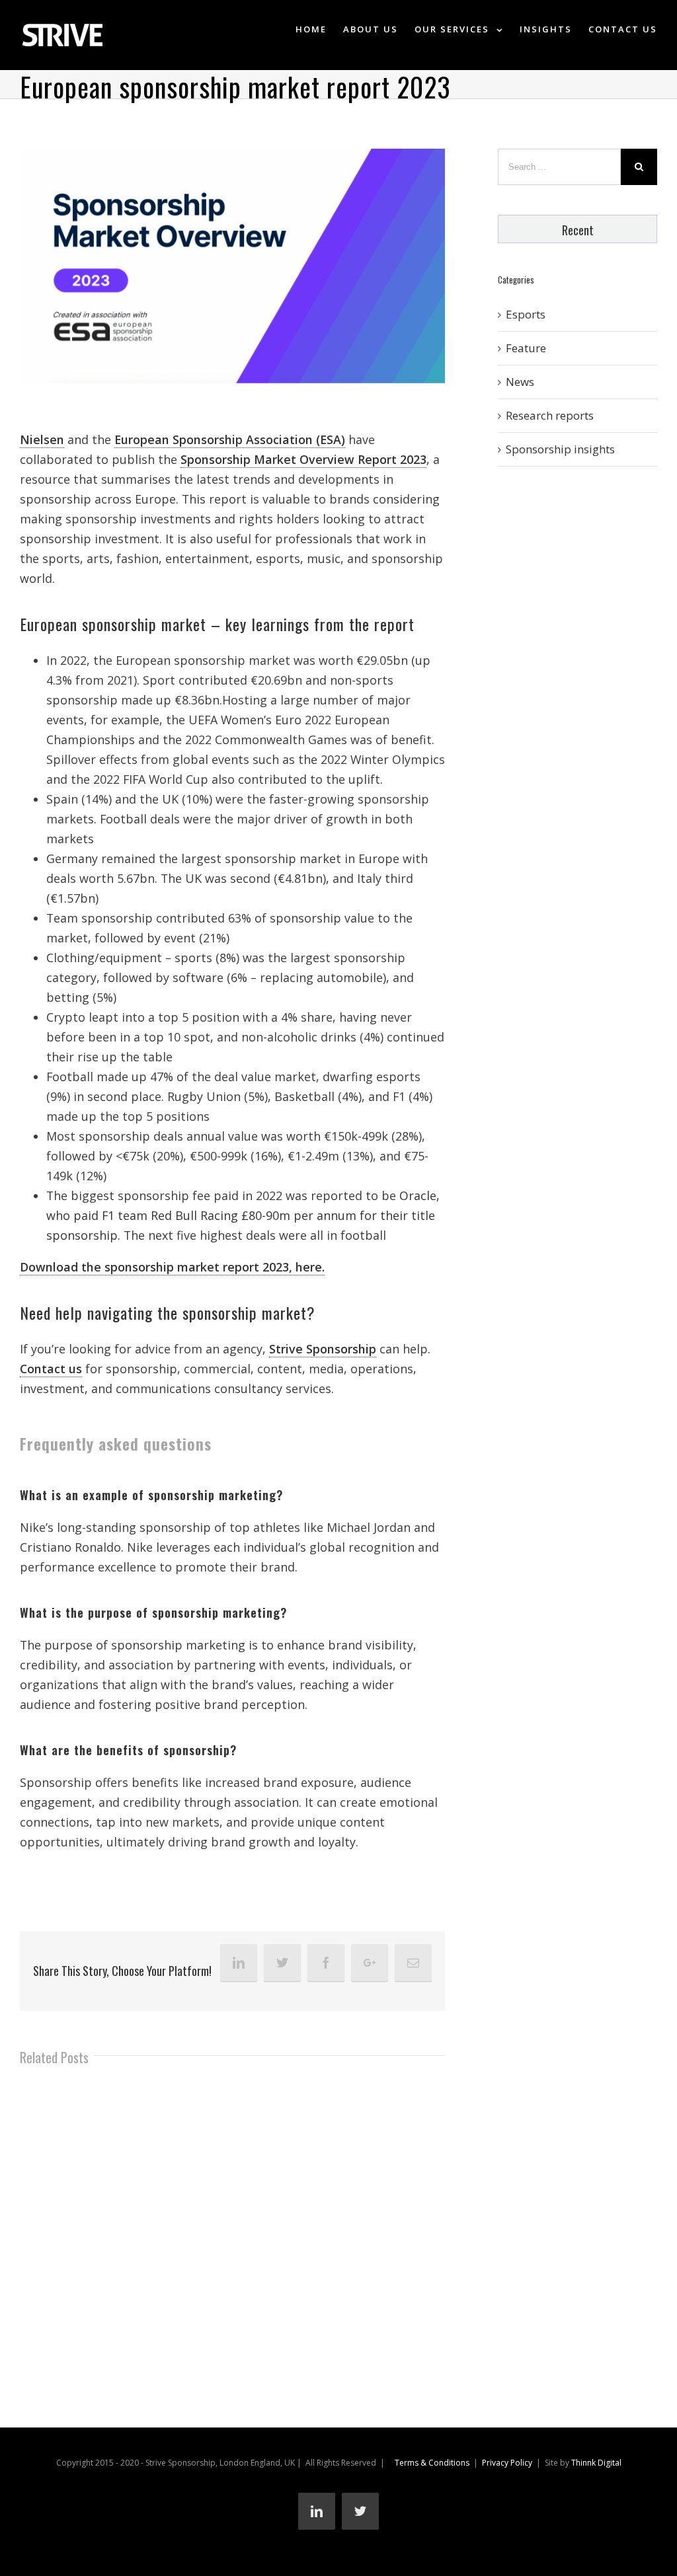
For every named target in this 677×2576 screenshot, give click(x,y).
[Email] (413, 1963)
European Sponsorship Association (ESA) (230, 439)
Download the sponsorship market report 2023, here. (172, 1267)
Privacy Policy (507, 2463)
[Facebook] (326, 1963)
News (520, 382)
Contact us (51, 1369)
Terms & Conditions (432, 2463)
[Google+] (370, 1963)
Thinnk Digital (596, 2463)
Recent (578, 230)
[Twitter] (282, 1963)
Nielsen (42, 439)
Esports (526, 314)
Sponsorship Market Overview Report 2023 (303, 459)
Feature (526, 348)
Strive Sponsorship (323, 1349)
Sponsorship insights (560, 449)
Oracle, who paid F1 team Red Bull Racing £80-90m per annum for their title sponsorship (243, 1215)
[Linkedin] (239, 1963)
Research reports (550, 415)
